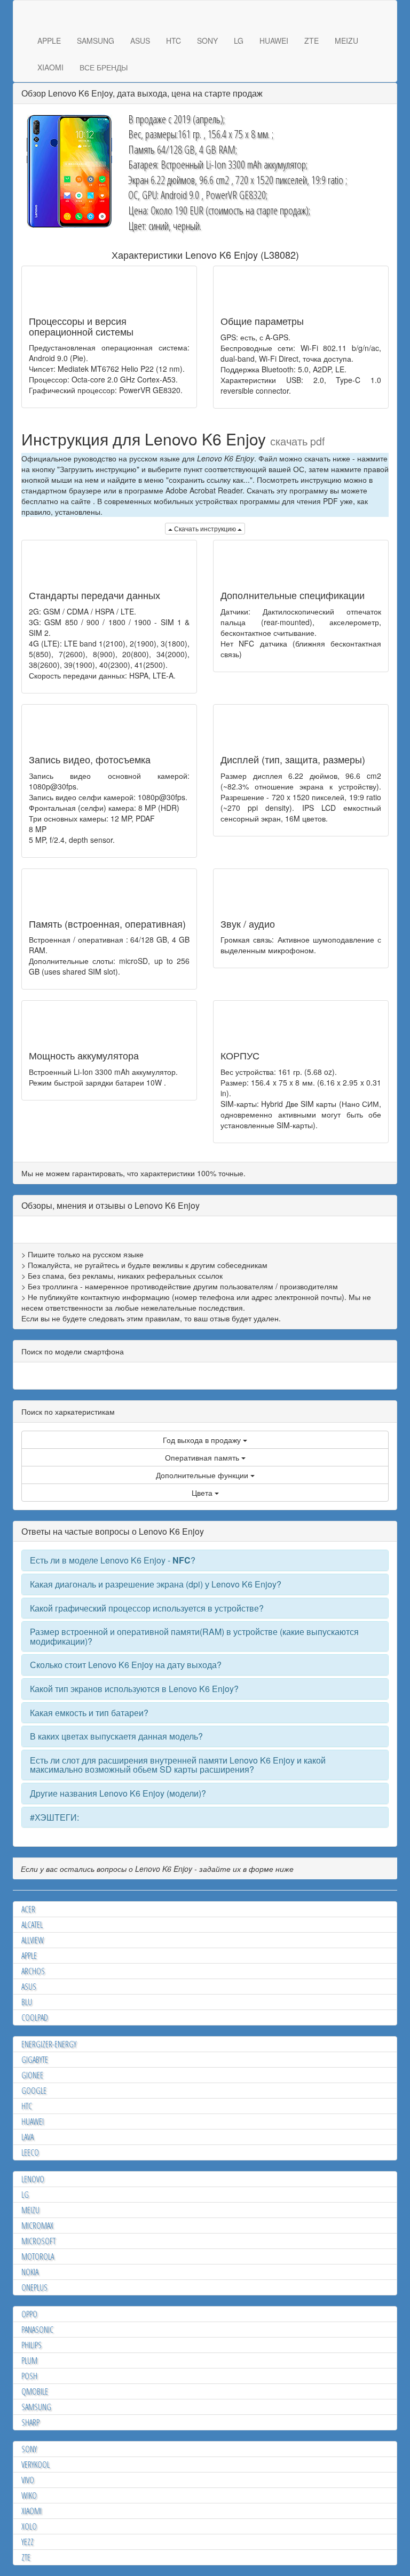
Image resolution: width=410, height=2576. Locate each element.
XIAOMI (50, 67)
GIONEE (32, 2075)
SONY (207, 41)
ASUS (140, 41)
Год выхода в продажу (203, 1440)
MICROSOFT (38, 2241)
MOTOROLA (38, 2256)
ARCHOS (33, 1971)
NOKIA (30, 2272)
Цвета (203, 1493)
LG (239, 41)
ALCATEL (32, 1925)
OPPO (29, 2314)
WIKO (29, 2495)
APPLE (49, 41)
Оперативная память (203, 1457)
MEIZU (346, 41)
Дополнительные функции (203, 1475)
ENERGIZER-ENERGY (49, 2044)
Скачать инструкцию (205, 528)
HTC (174, 41)
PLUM (29, 2360)
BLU (27, 2002)
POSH (29, 2376)
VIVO (28, 2480)
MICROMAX (37, 2226)
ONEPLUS (34, 2287)
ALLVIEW (33, 1940)
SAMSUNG (96, 41)
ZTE (312, 41)
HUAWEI (274, 41)
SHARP (30, 2422)
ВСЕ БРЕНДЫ (104, 67)
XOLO (29, 2526)
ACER (28, 1909)
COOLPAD (35, 2017)
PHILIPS (31, 2345)
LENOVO (33, 2179)
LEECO (30, 2152)
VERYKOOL (36, 2465)
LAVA (27, 2137)
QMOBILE (35, 2391)
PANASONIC (37, 2330)
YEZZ (27, 2542)
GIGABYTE (35, 2060)
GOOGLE (34, 2091)
